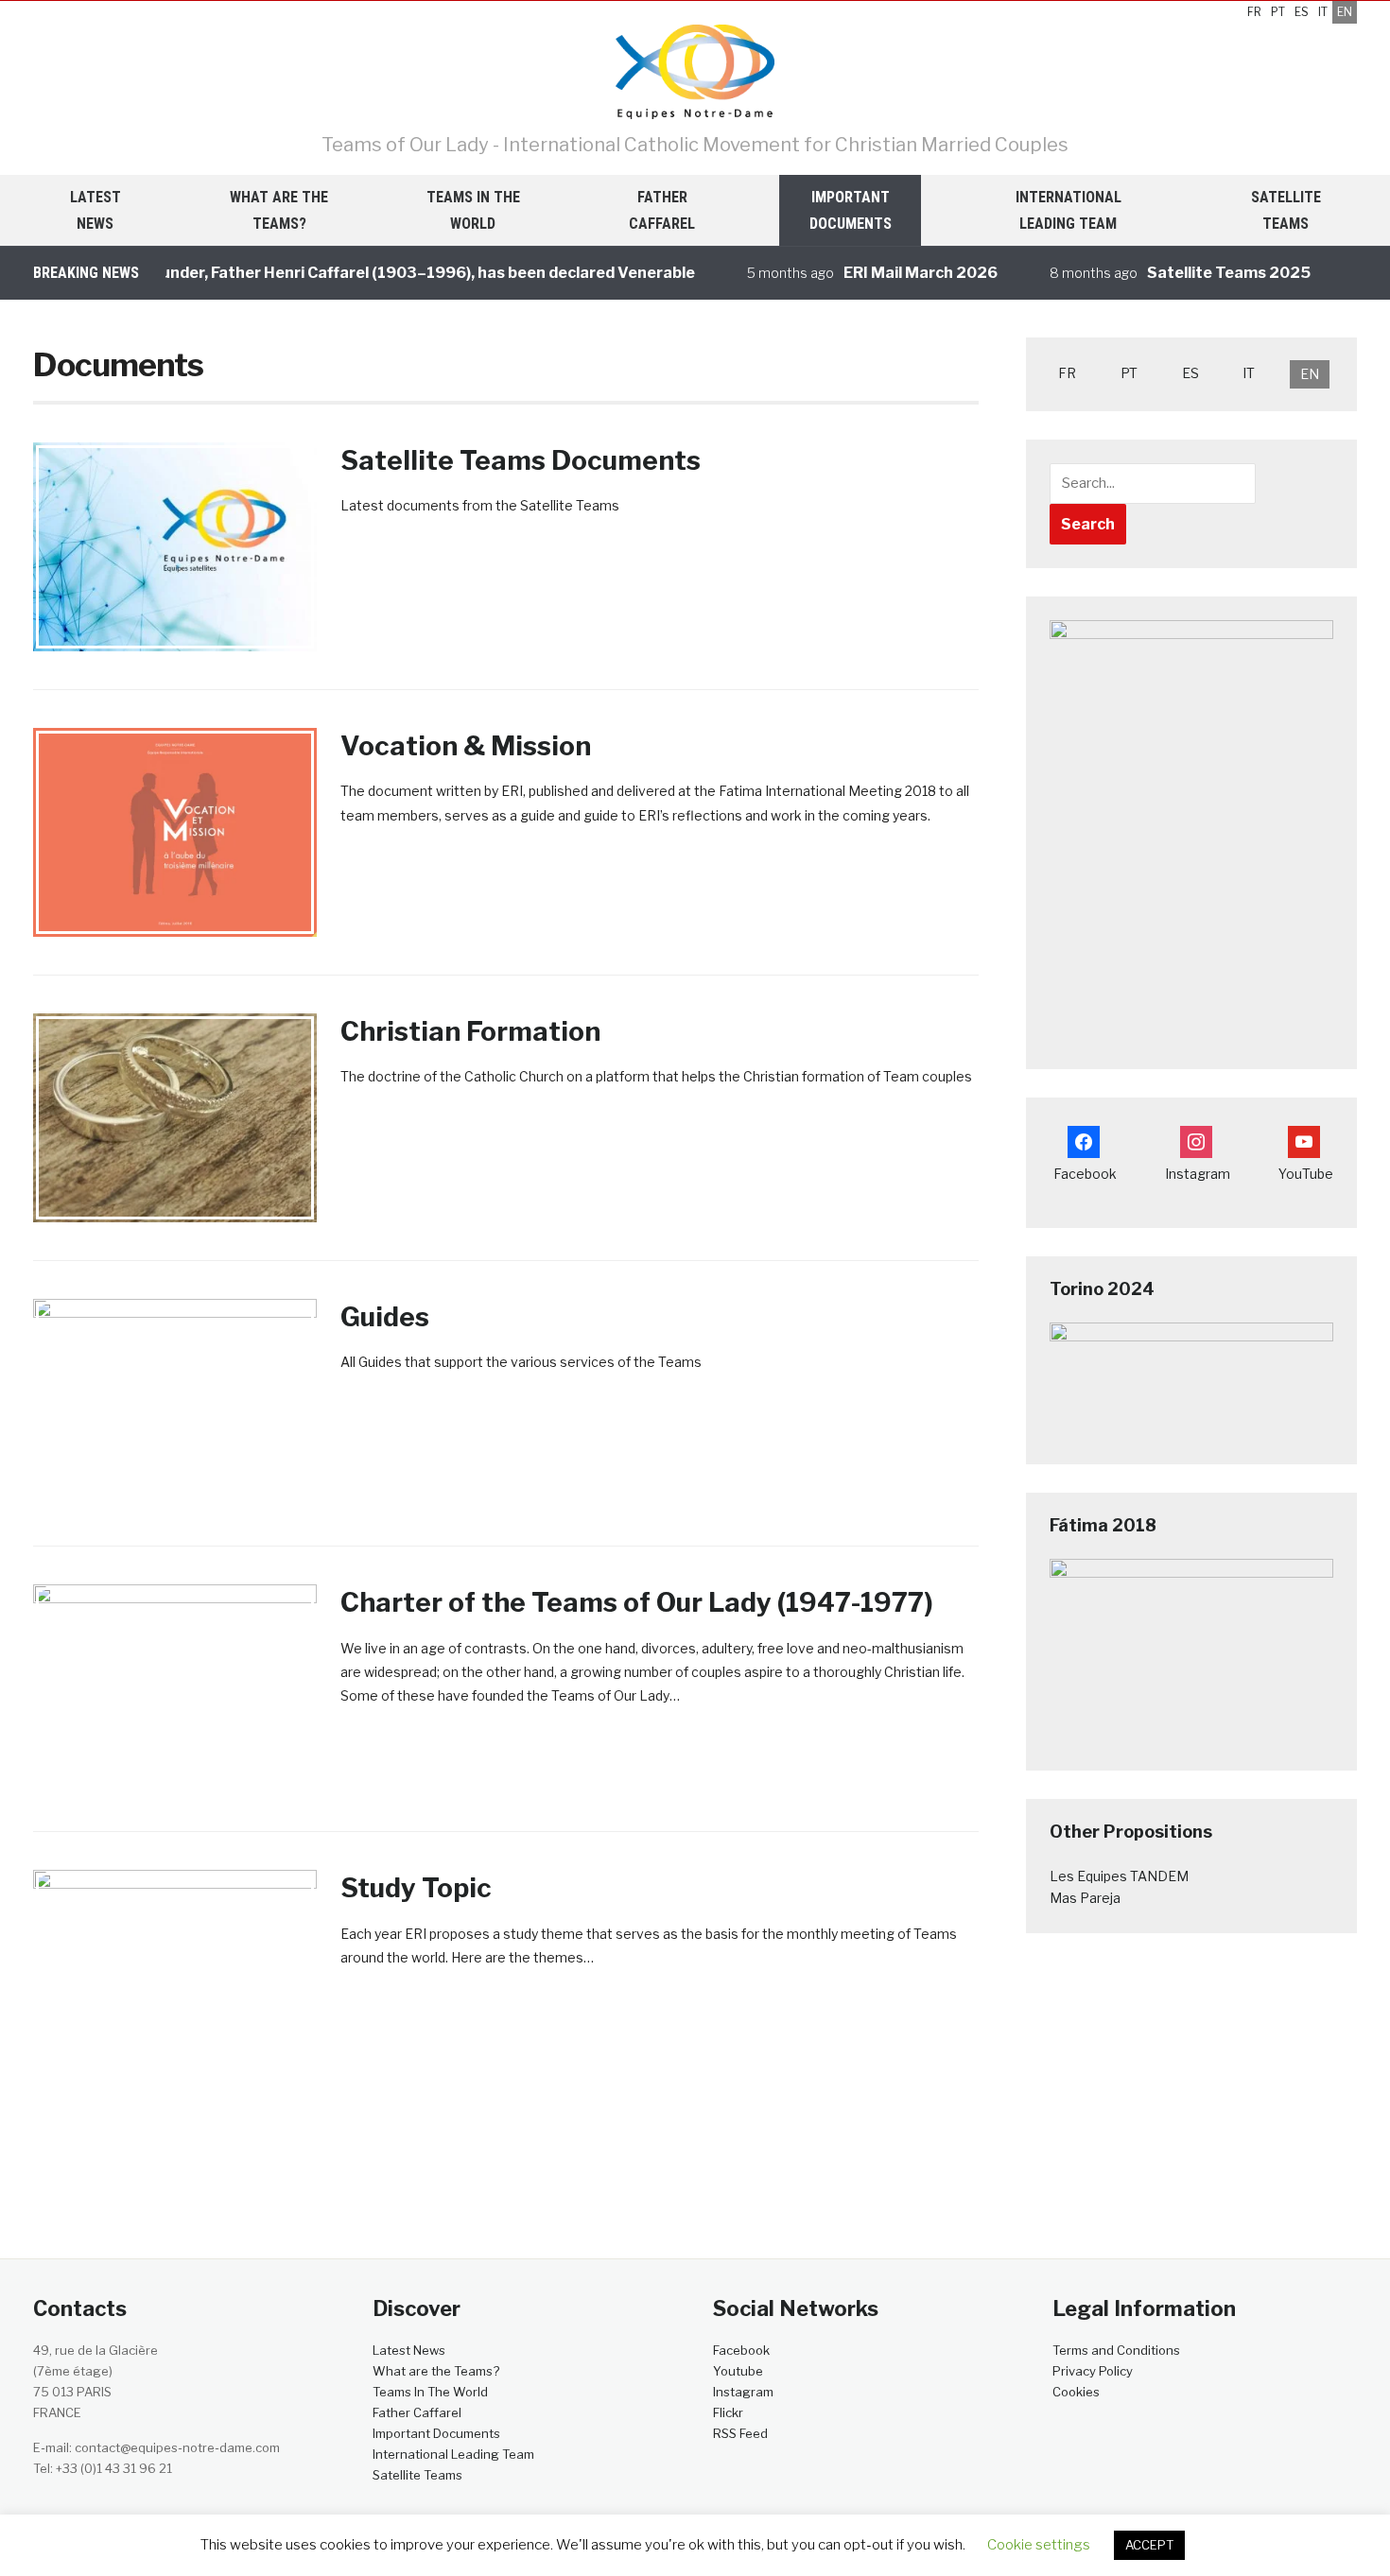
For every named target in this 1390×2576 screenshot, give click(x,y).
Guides (385, 1317)
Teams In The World (473, 210)
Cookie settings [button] (1039, 2545)
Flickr (728, 2412)
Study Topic (416, 1888)
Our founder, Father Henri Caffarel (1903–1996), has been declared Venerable (372, 273)
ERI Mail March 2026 (888, 273)
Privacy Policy (1093, 2371)
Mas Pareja (1085, 1898)
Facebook (741, 2350)
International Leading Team (1069, 210)
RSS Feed (740, 2433)
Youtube (738, 2371)
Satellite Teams (1286, 210)
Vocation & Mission (466, 746)
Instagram (743, 2392)
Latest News (96, 210)
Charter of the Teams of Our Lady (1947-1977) (637, 1602)
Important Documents (851, 210)
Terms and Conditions (1116, 2350)
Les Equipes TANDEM (1119, 1876)
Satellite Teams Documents (521, 460)
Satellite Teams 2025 (1197, 273)
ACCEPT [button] (1149, 2545)
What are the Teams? (279, 210)
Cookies (1076, 2392)
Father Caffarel (662, 210)
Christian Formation (470, 1031)
